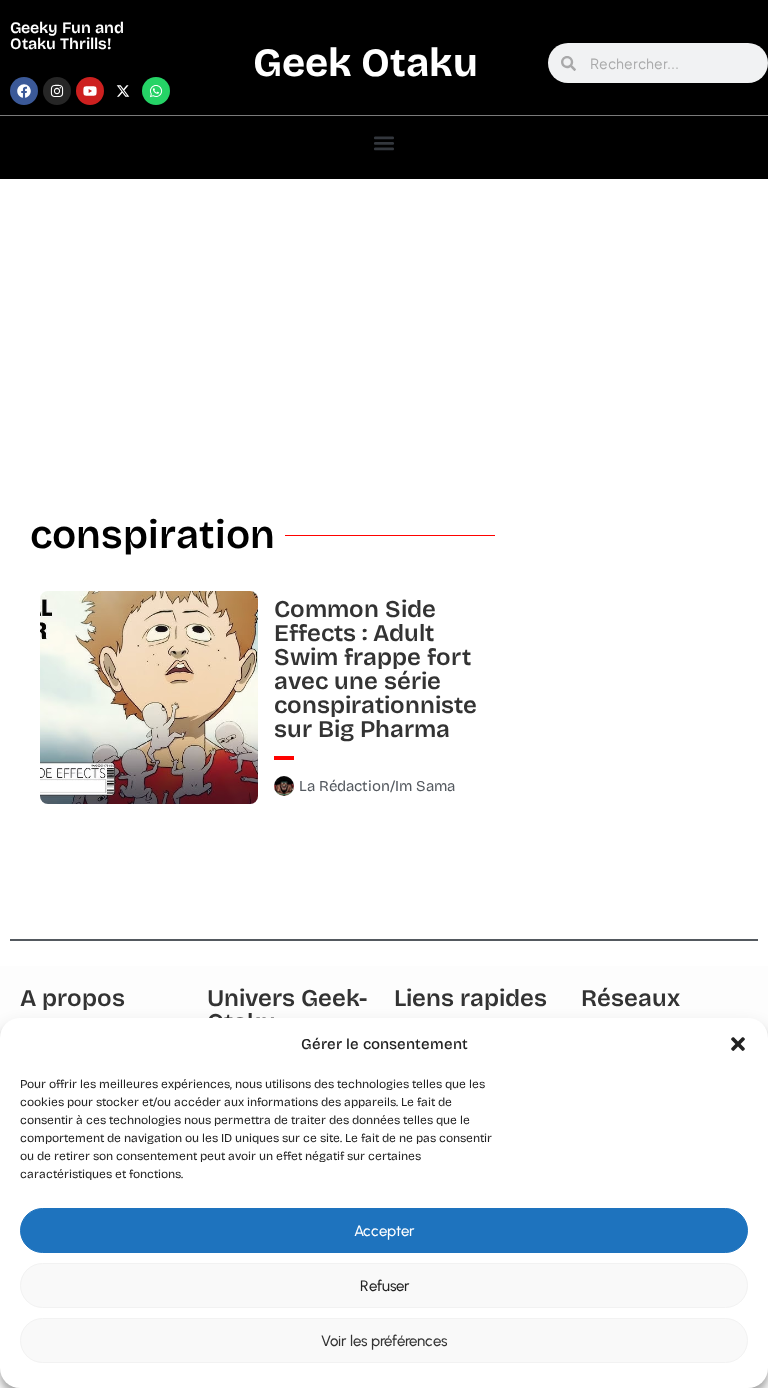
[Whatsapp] (156, 91)
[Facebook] (24, 91)
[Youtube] (90, 91)
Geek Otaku (365, 63)
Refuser (384, 1286)
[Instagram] (57, 91)
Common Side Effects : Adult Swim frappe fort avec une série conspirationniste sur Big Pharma (375, 669)
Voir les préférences (384, 1341)
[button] (738, 1044)
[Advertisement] (384, 329)
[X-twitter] (123, 91)
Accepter (384, 1231)
